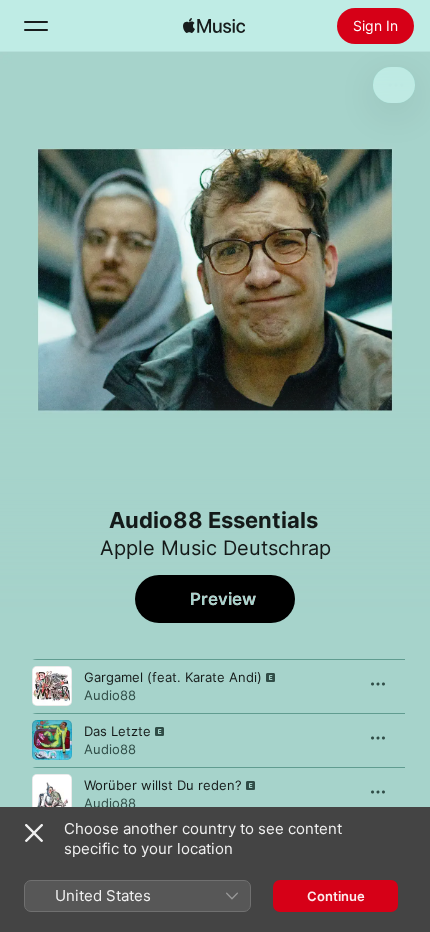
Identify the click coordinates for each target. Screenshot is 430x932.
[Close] (34, 833)
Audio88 (110, 695)
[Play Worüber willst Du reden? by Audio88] (52, 794)
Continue (336, 896)
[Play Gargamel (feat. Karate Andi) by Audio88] (52, 686)
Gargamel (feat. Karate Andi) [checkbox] (173, 677)
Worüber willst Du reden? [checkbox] (163, 785)
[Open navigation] (36, 26)
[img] (214, 26)
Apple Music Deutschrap (215, 548)
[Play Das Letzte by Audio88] (52, 740)
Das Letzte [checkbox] (117, 731)
